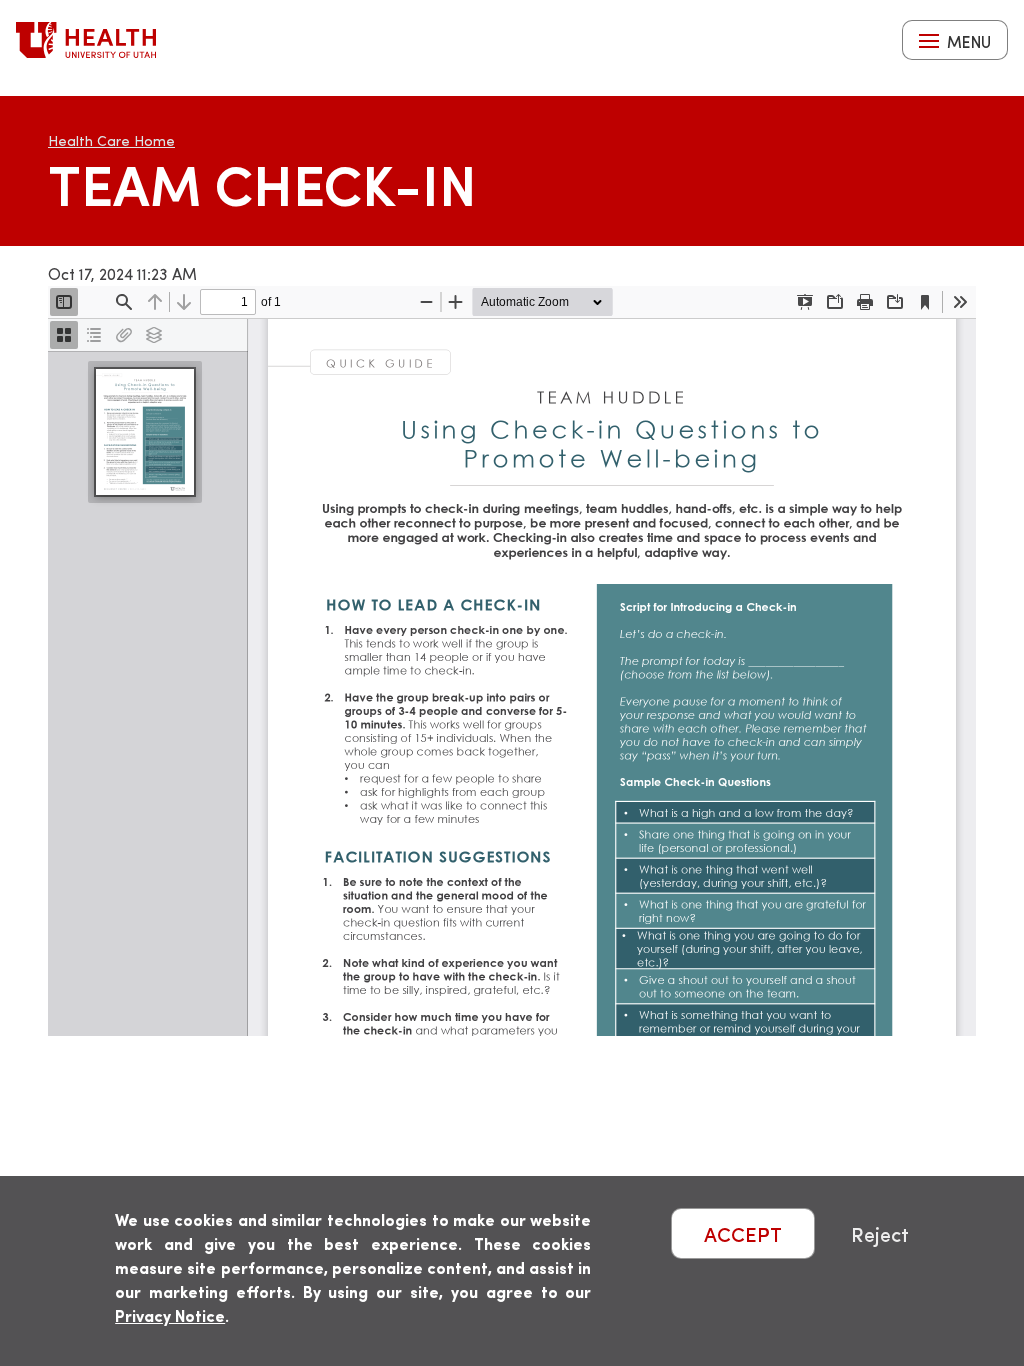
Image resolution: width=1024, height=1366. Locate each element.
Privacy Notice (170, 1315)
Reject (880, 1233)
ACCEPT (743, 1233)
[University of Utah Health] (86, 40)
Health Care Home (111, 140)
